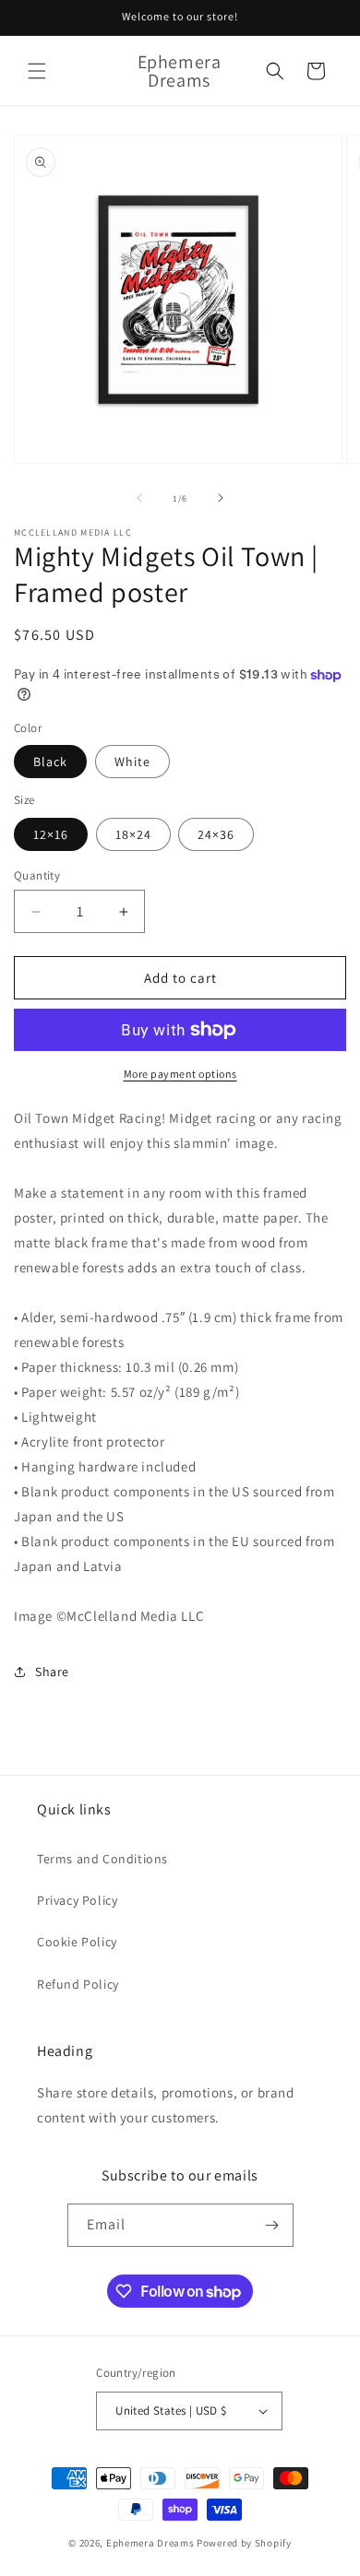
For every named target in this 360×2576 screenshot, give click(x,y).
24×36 (216, 834)
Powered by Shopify (244, 2543)
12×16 (51, 834)
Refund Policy (78, 1984)
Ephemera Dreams (150, 2543)
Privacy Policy (77, 1900)
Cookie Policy (77, 1942)
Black (50, 762)
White (132, 762)
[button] (37, 71)
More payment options (180, 1074)
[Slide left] (139, 498)
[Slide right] (221, 498)
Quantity (37, 875)
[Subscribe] (272, 2225)
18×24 (133, 834)
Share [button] (52, 1672)
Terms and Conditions (102, 1859)
